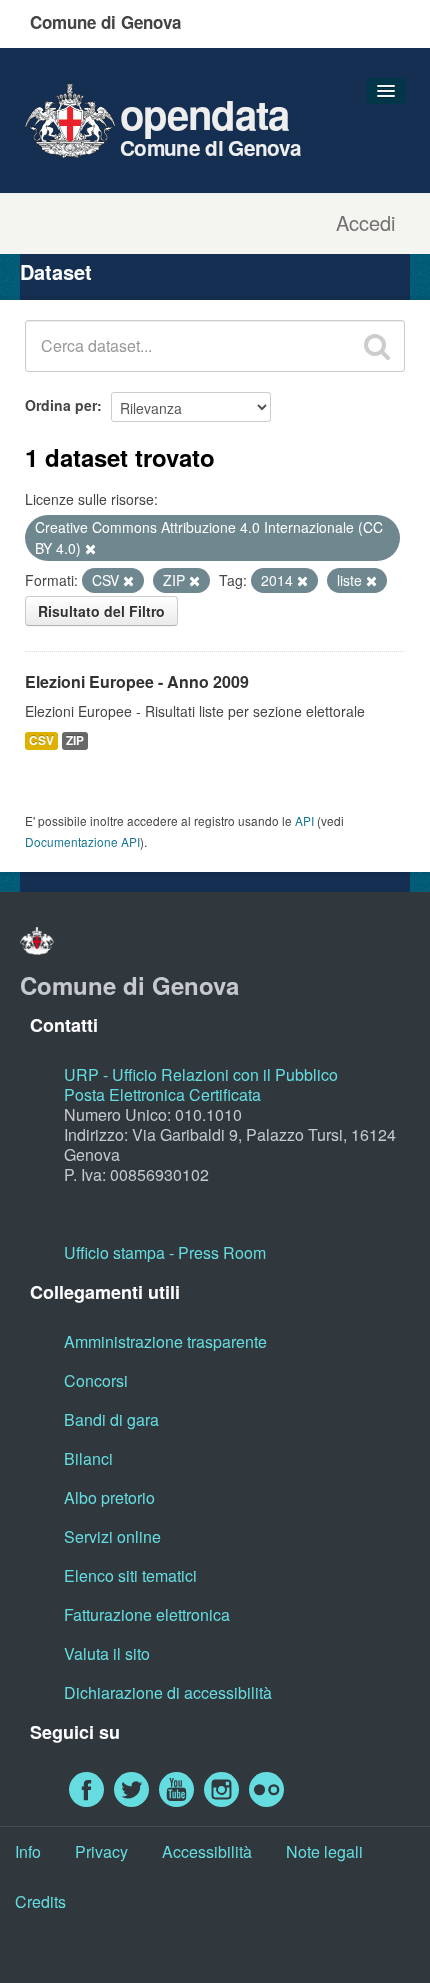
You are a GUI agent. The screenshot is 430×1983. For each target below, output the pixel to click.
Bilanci (88, 1458)
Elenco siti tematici (130, 1575)
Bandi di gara (111, 1419)
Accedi (365, 223)
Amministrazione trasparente (165, 1341)
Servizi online (112, 1536)
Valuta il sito (107, 1653)
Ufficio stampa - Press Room (165, 1252)
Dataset (56, 271)
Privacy (101, 1851)
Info (28, 1851)
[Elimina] (90, 549)
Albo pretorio (109, 1497)
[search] (377, 346)
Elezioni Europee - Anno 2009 (137, 681)
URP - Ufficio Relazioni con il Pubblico (201, 1074)
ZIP (75, 740)
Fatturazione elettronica (147, 1614)
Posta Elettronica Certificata (162, 1094)
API (304, 820)
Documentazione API (82, 841)
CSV (41, 740)
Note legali (324, 1851)
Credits (40, 1901)
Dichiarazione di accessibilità (168, 1692)
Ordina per (61, 405)
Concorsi (96, 1380)
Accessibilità (207, 1851)
